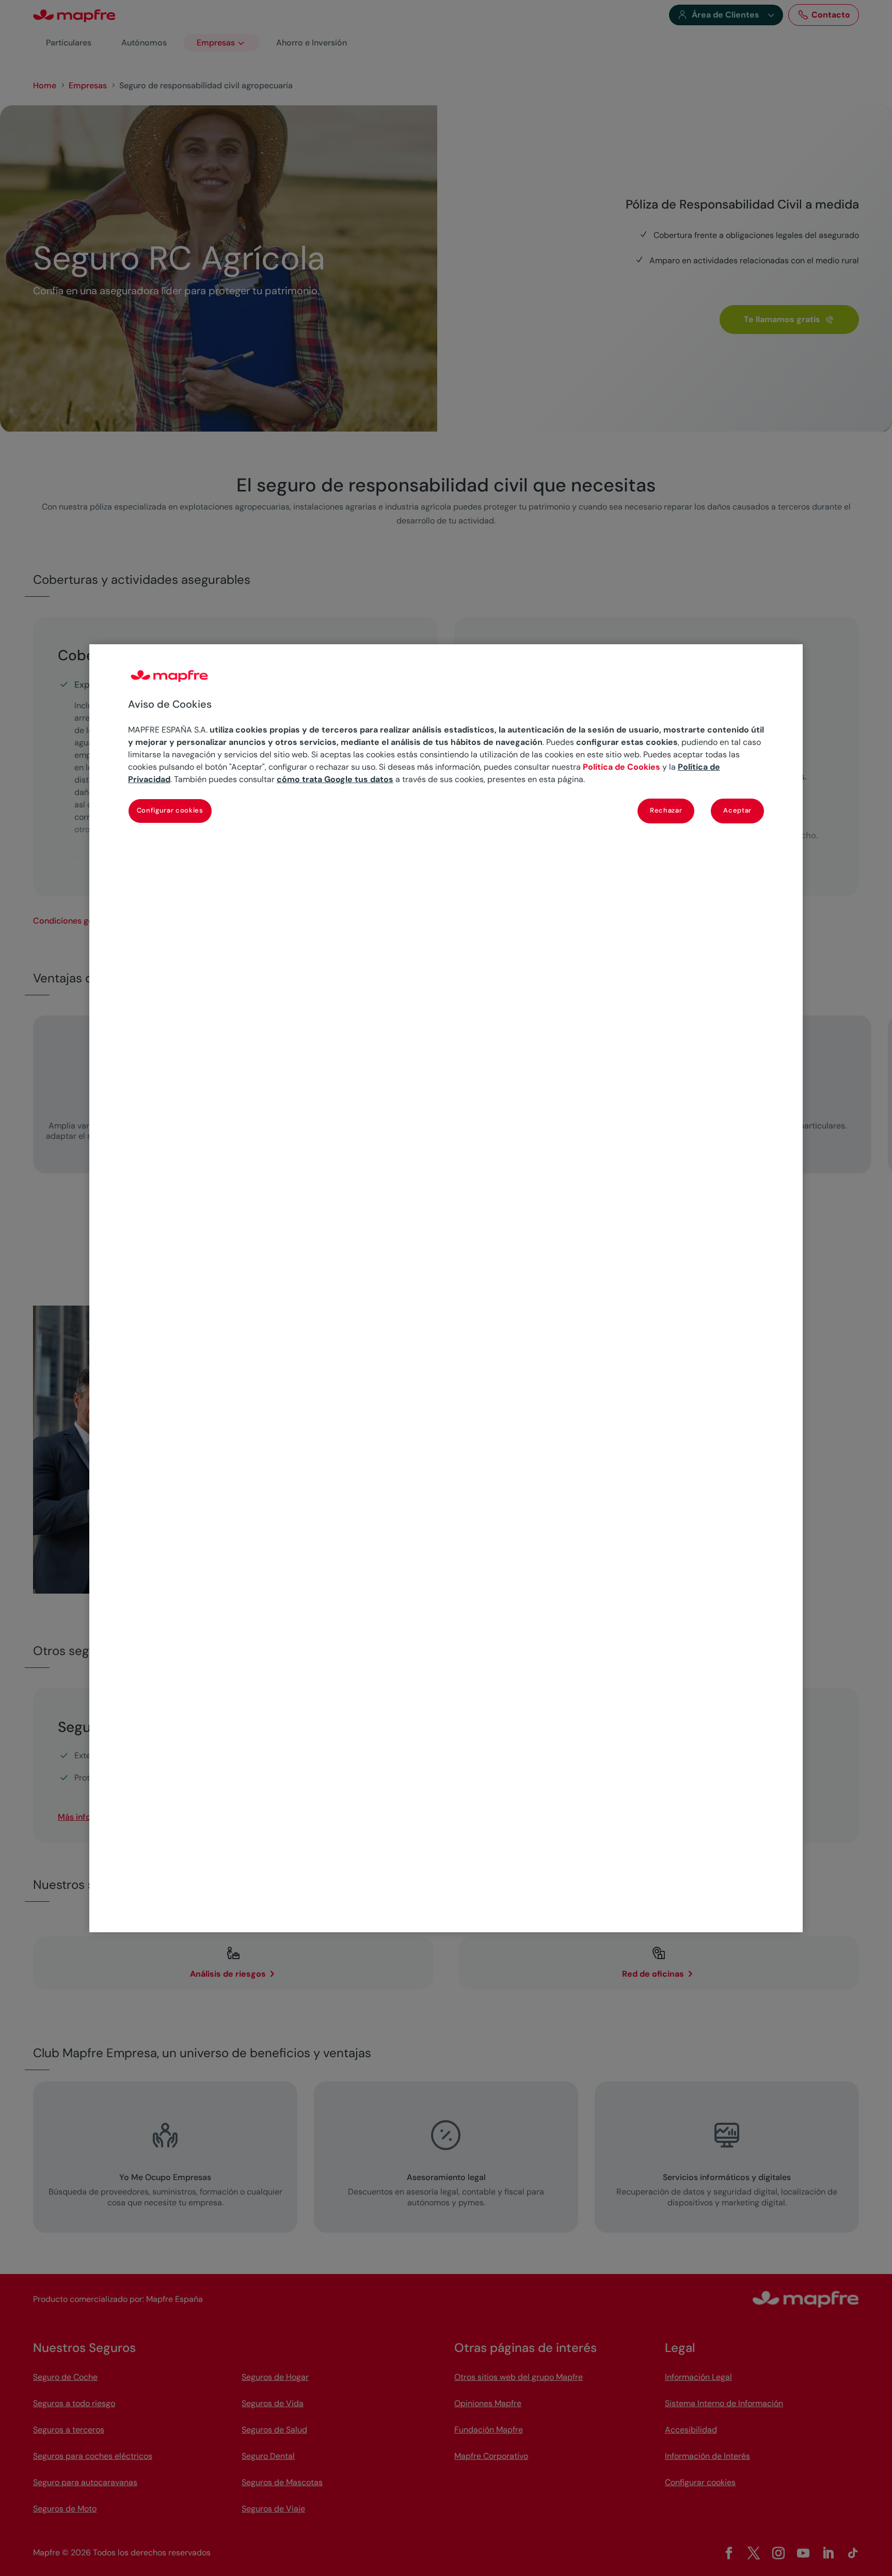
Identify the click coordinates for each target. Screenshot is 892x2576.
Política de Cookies (622, 767)
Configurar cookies (170, 810)
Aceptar (737, 810)
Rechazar (666, 810)
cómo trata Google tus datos (335, 779)
